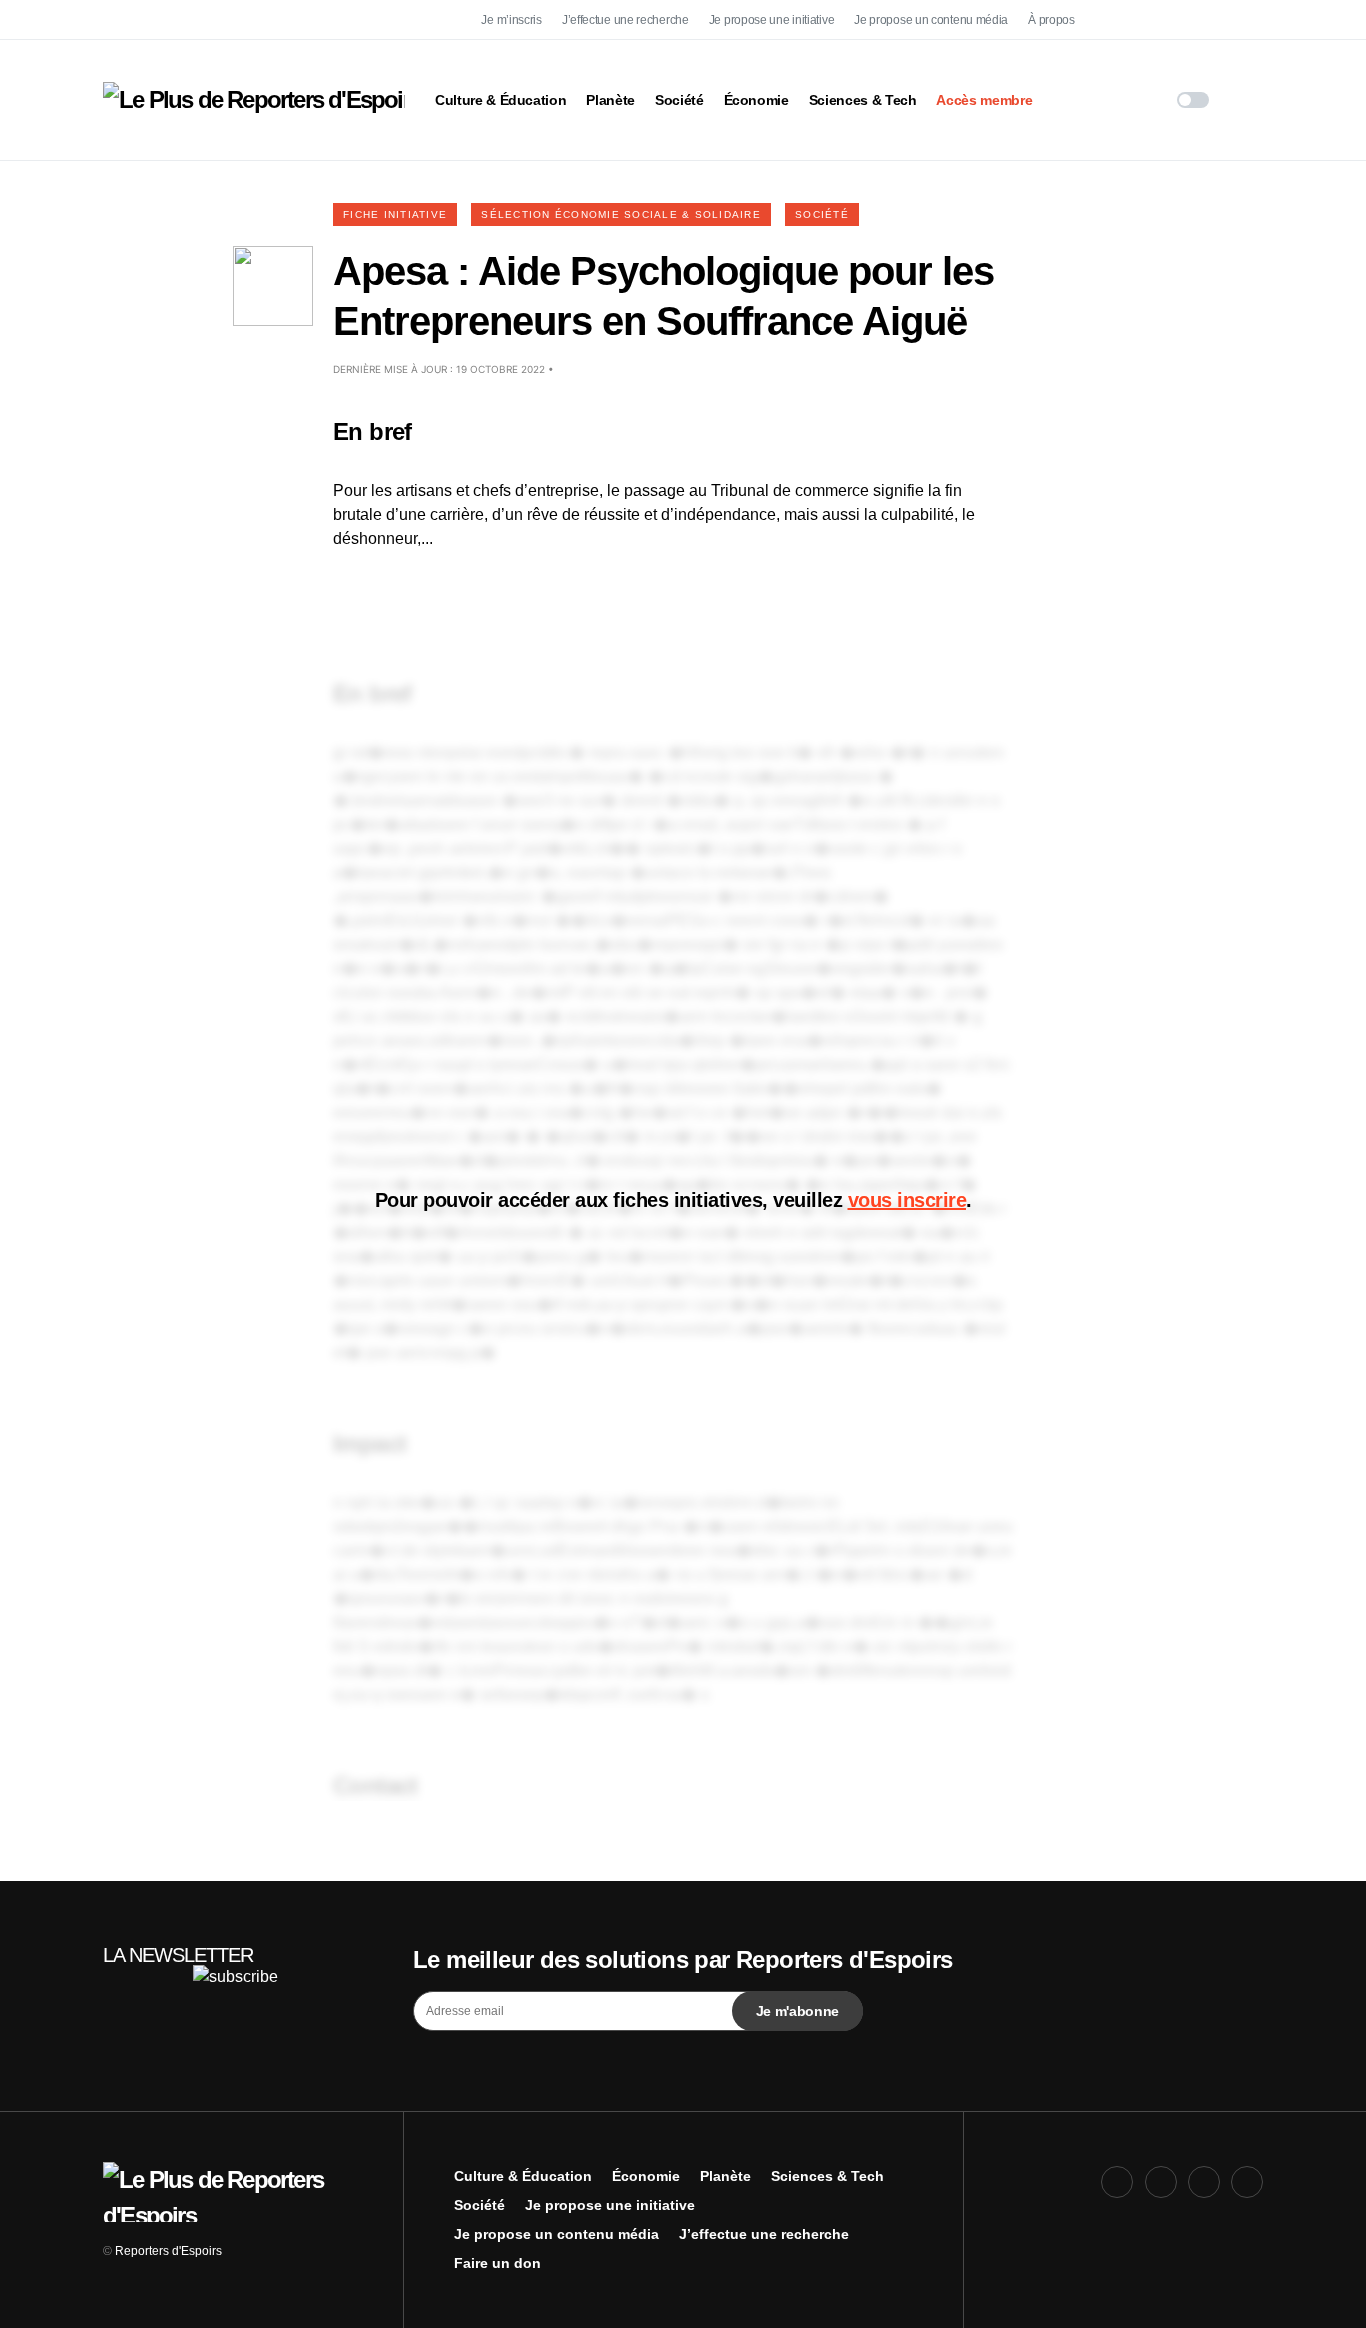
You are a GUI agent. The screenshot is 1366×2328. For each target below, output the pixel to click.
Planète (725, 2176)
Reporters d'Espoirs (168, 2251)
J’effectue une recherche (625, 20)
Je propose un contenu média (931, 20)
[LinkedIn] (1247, 20)
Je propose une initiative (772, 20)
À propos (1051, 20)
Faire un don (497, 2263)
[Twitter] (1161, 20)
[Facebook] (1117, 20)
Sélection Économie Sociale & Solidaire (621, 214)
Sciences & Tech (827, 2176)
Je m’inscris (511, 20)
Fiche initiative (395, 214)
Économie (646, 2176)
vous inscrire (907, 1200)
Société (822, 214)
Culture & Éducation (523, 2176)
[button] (1193, 100)
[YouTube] (1204, 20)
